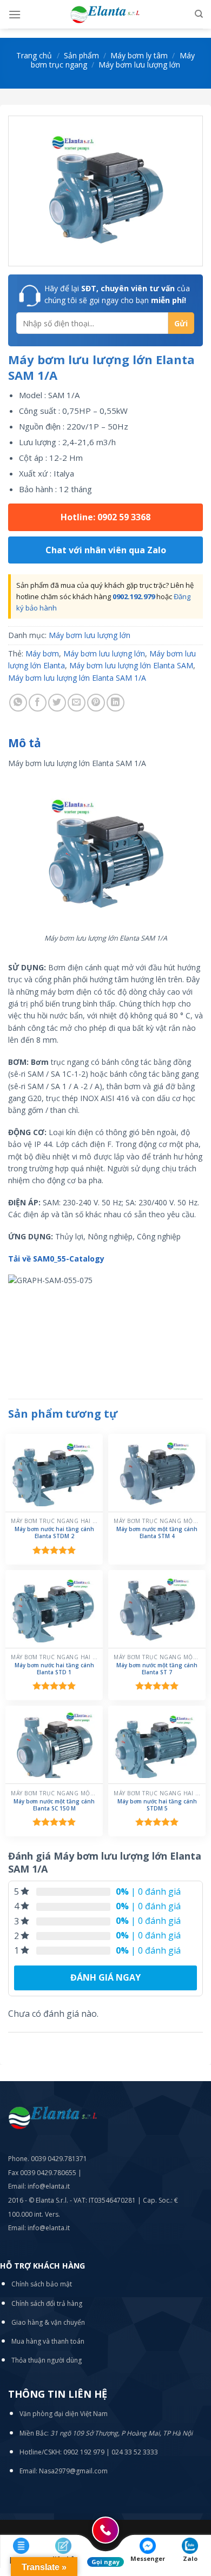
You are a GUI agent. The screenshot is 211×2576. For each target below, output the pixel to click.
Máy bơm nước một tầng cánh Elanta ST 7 (157, 1669)
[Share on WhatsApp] (18, 703)
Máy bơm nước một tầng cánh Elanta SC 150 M (54, 1805)
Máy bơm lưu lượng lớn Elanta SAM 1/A (77, 678)
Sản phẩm (81, 55)
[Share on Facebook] (38, 703)
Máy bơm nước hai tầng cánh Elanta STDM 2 (54, 1533)
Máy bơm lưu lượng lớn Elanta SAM (131, 665)
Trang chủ (34, 55)
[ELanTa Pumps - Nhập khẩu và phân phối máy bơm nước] (105, 14)
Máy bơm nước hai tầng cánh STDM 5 (157, 1805)
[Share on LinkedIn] (116, 703)
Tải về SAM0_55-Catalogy (56, 1259)
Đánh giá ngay (105, 1977)
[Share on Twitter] (57, 703)
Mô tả (25, 743)
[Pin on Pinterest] (96, 703)
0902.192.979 (134, 596)
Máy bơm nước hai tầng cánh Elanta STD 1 (54, 1669)
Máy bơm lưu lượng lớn (139, 65)
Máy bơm (42, 653)
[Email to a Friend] (77, 703)
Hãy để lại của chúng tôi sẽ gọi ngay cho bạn (117, 294)
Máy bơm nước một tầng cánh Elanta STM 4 (157, 1533)
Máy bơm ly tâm (139, 55)
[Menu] (15, 14)
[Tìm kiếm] (199, 14)
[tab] (105, 743)
